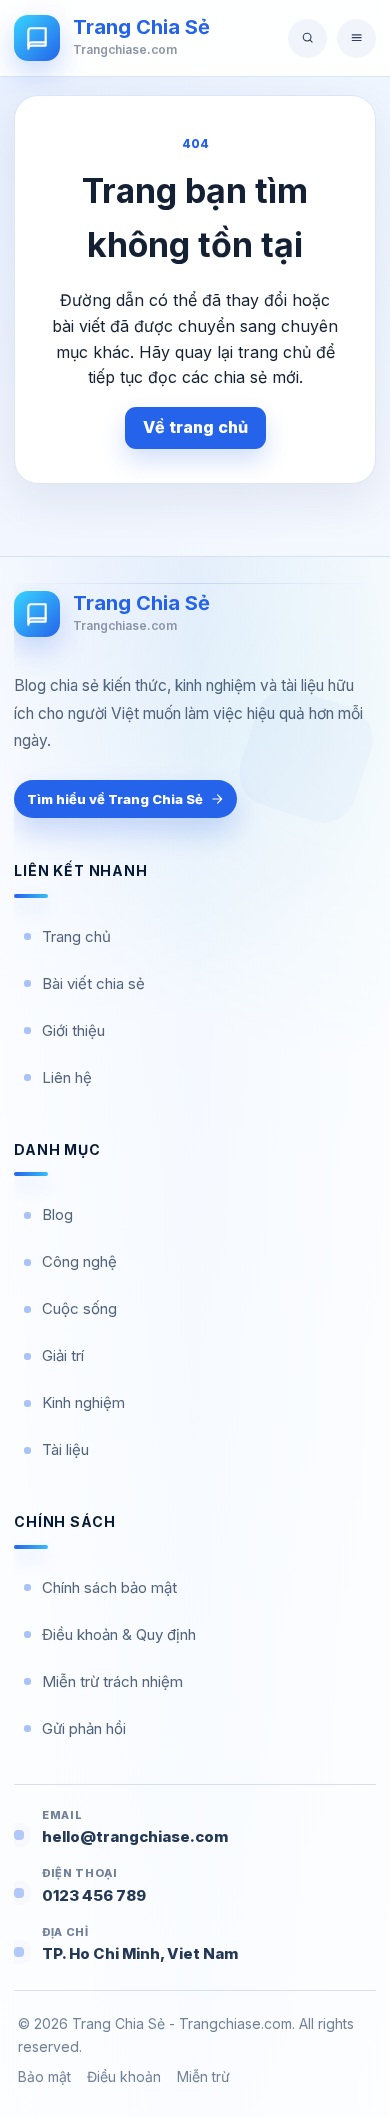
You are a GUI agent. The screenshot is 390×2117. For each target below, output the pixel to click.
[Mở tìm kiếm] (307, 38)
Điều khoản (124, 2076)
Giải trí (63, 1355)
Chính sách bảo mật (109, 1587)
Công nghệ (79, 1261)
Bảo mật (44, 2076)
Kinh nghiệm (83, 1402)
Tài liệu (65, 1449)
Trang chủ (76, 936)
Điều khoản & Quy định (119, 1634)
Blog (57, 1214)
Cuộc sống (79, 1308)
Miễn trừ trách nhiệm (112, 1681)
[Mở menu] (356, 38)
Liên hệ (67, 1077)
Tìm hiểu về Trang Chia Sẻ (115, 799)
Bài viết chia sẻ (93, 983)
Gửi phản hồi (84, 1728)
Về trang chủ (195, 427)
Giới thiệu (73, 1030)
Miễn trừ (203, 2076)
